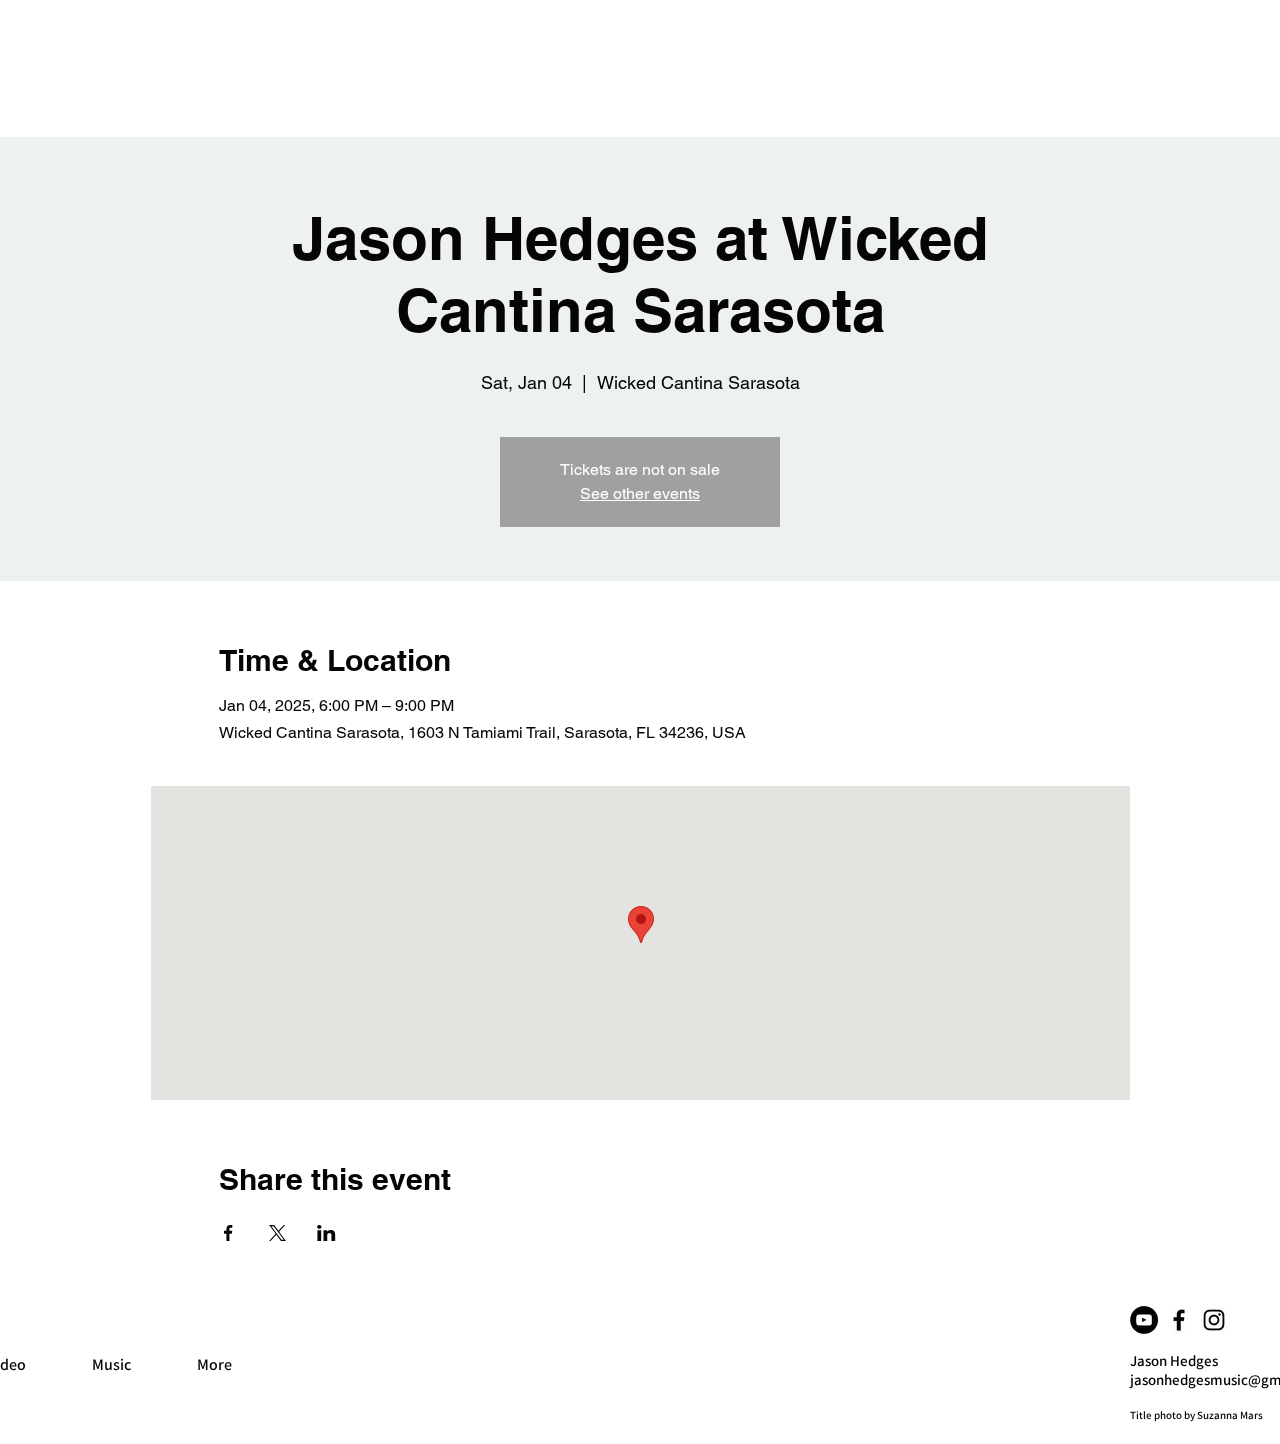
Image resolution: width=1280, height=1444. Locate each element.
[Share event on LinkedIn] (326, 1233)
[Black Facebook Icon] (1179, 1320)
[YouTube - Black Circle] (1144, 1320)
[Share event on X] (277, 1233)
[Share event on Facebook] (228, 1233)
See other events (640, 493)
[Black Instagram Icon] (1214, 1320)
